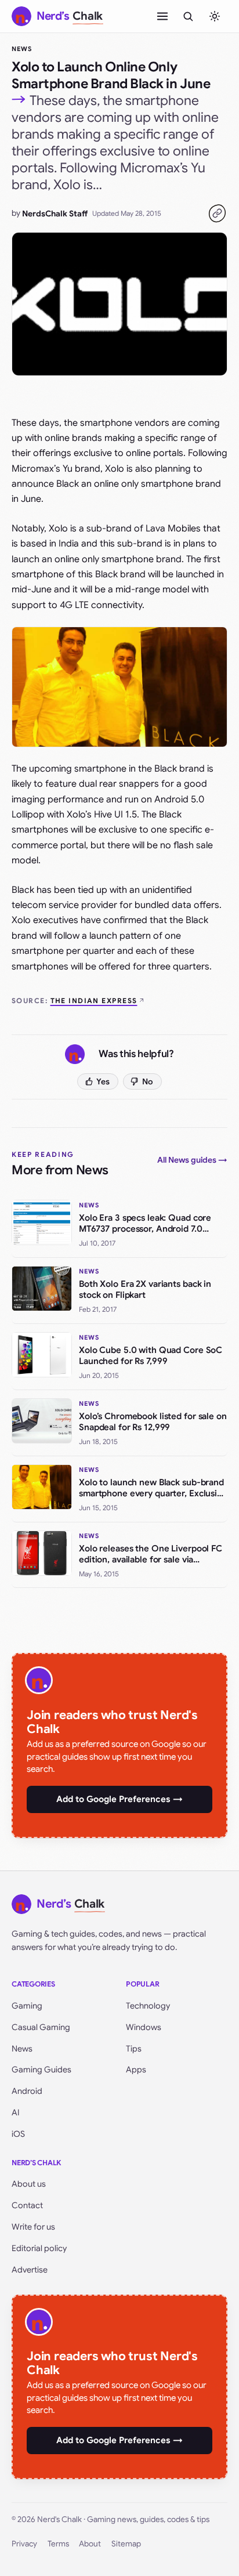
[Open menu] (162, 16)
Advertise (30, 2270)
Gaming (27, 2006)
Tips (134, 2049)
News (22, 49)
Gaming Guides (41, 2070)
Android (27, 2091)
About (90, 2544)
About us (29, 2184)
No (148, 1081)
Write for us (33, 2227)
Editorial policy (39, 2248)
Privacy (24, 2544)
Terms (58, 2544)
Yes (103, 1081)
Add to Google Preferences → (119, 1799)
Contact (27, 2205)
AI (16, 2112)
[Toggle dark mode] (215, 16)
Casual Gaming (41, 2027)
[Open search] (188, 16)
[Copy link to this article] (217, 214)
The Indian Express (94, 1001)
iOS (18, 2134)
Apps (136, 2070)
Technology (148, 2006)
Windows (144, 2027)
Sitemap (126, 2544)
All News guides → (192, 1160)
